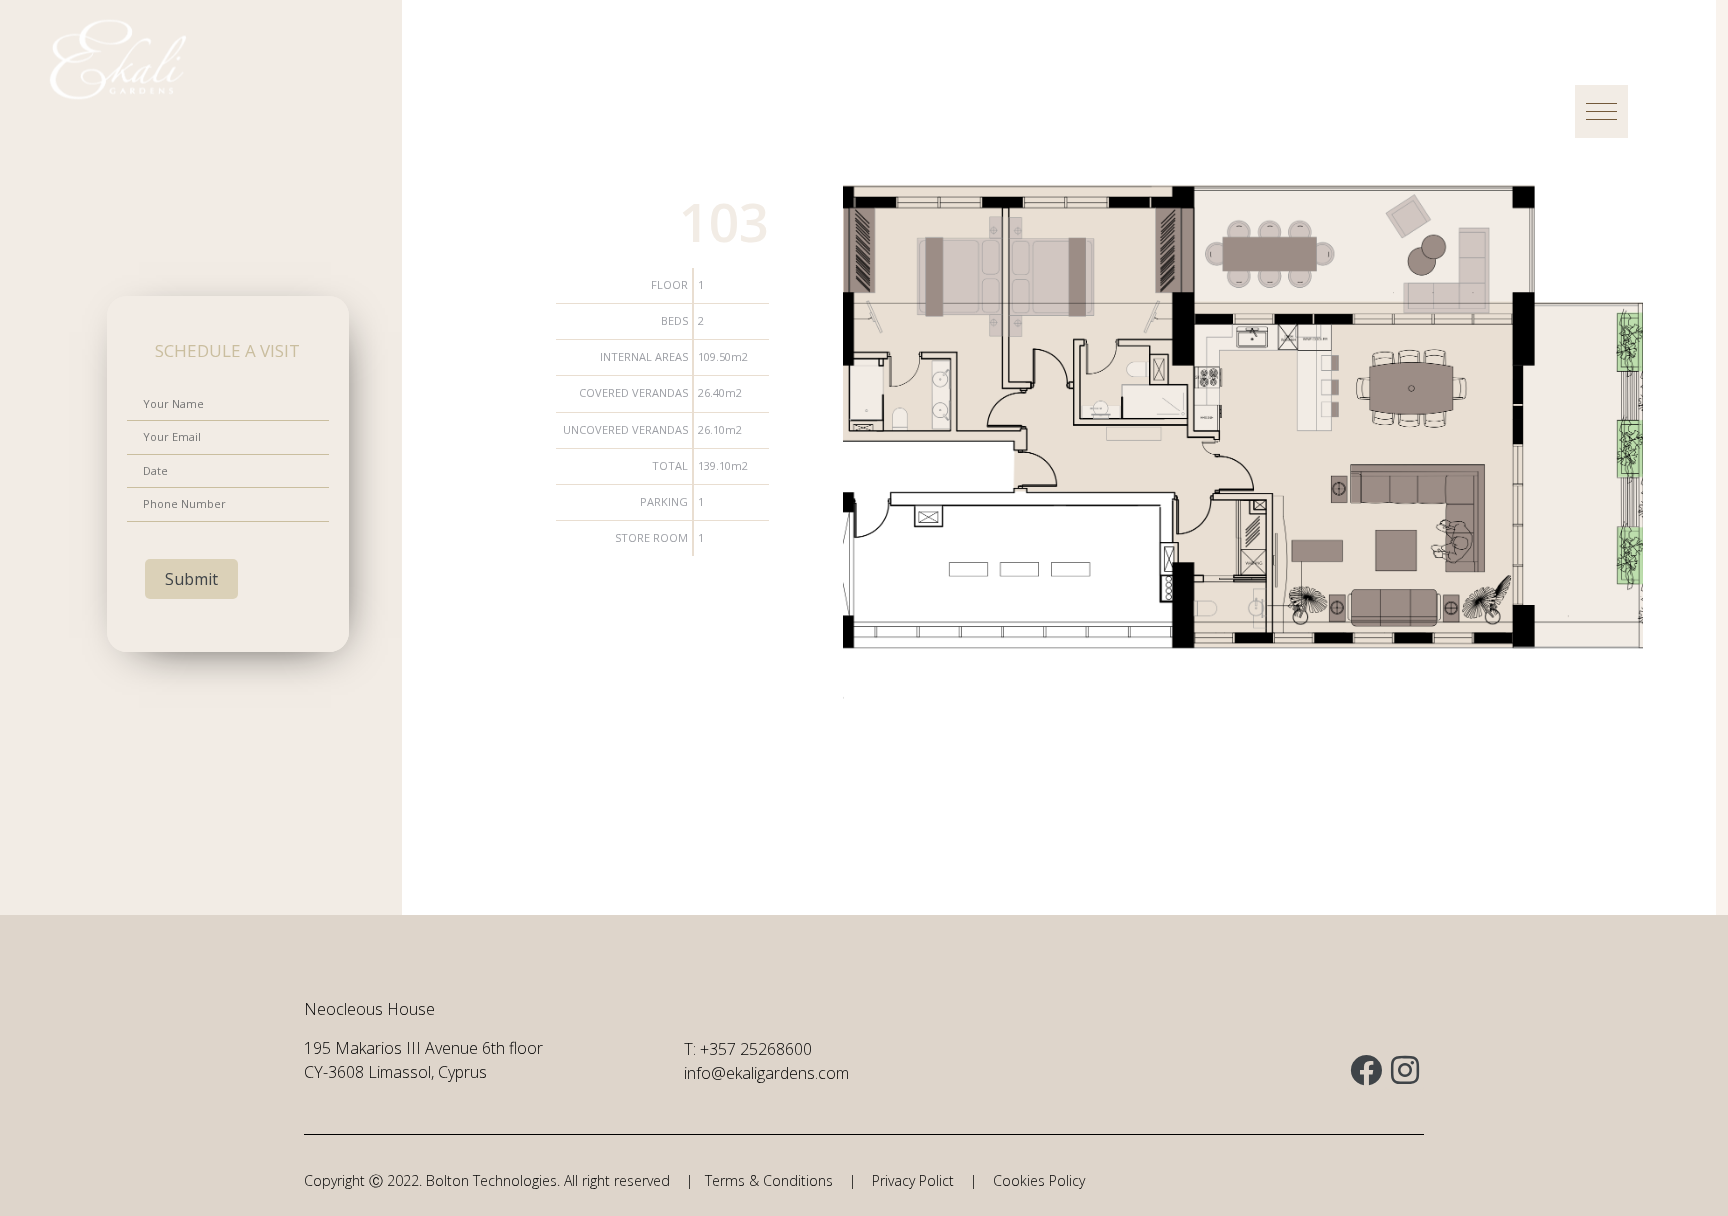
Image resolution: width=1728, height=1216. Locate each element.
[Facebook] (1366, 1070)
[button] (1601, 111)
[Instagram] (1405, 1070)
